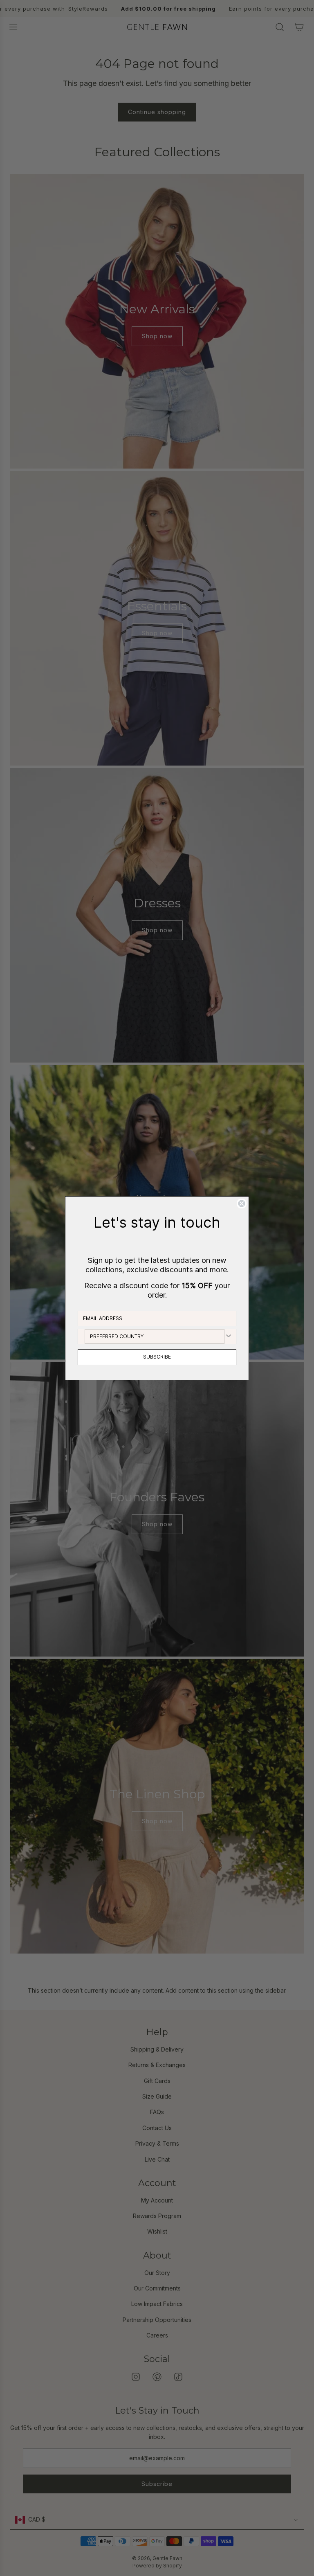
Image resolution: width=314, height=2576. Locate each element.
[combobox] (155, 1336)
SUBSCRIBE (157, 1357)
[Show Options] (229, 1336)
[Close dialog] (242, 1204)
